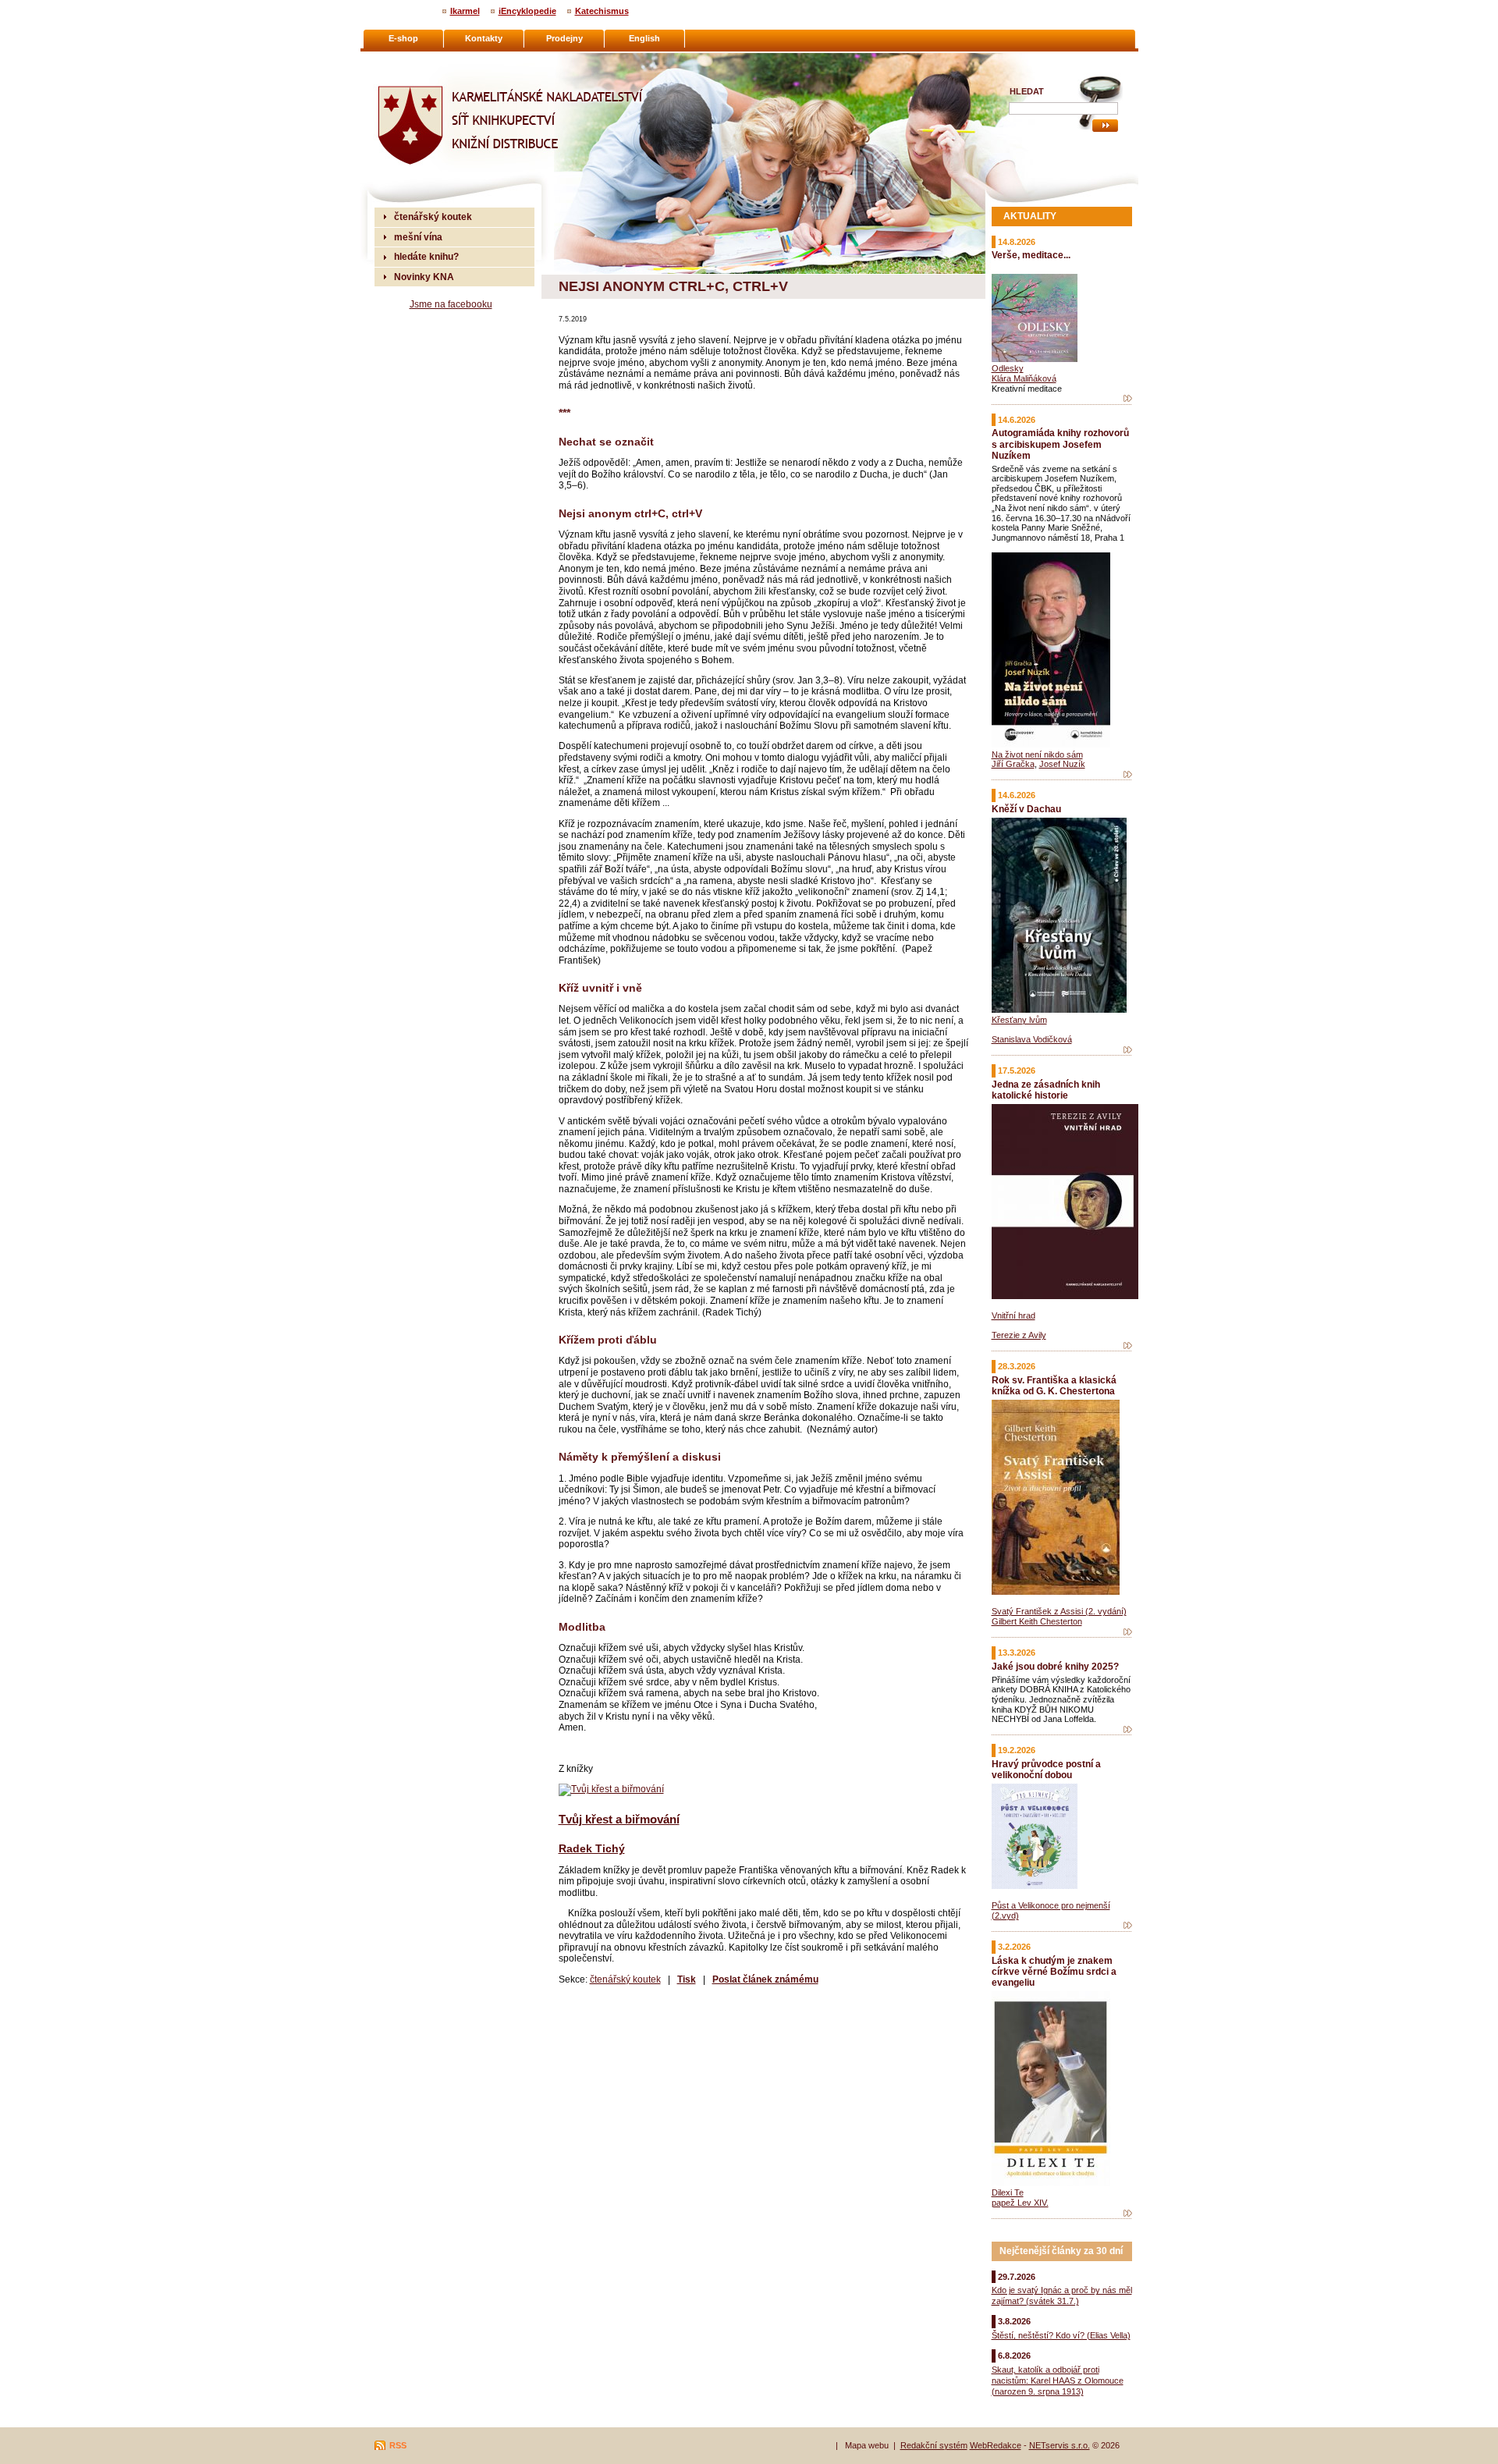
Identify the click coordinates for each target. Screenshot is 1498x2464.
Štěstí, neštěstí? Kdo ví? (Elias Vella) (1061, 2335)
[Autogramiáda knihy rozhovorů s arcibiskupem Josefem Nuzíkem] (1128, 775)
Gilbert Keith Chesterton (1037, 1621)
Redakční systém (934, 2445)
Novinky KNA (424, 277)
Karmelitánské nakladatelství (437, 59)
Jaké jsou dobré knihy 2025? (1055, 1666)
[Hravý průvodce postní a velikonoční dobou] (1128, 1926)
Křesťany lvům (1019, 1020)
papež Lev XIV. (1020, 2203)
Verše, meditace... (1031, 255)
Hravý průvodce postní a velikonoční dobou (1046, 1769)
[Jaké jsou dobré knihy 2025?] (1128, 1730)
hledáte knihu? (426, 256)
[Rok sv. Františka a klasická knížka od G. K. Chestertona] (1128, 1632)
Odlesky (1008, 368)
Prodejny (564, 38)
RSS (398, 2445)
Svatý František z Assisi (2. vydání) (1059, 1611)
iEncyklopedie (527, 11)
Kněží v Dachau (1026, 809)
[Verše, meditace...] (1128, 399)
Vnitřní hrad (1013, 1315)
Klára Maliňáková (1024, 378)
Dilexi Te (1008, 2192)
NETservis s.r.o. (1060, 2445)
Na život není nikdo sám (1037, 754)
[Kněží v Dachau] (1128, 1050)
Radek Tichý (592, 1848)
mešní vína (418, 237)
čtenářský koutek (625, 1979)
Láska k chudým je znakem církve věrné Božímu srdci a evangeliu (1054, 1971)
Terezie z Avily (1019, 1335)
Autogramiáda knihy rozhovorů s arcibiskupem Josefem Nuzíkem (1060, 444)
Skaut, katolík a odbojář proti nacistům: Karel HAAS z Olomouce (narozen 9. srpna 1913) (1058, 2381)
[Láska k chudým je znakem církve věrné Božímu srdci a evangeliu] (1128, 2214)
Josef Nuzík (1062, 764)
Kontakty (484, 38)
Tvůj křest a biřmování (619, 1819)
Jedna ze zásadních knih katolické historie (1046, 1090)
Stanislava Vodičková (1032, 1039)
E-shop (403, 38)
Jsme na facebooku (451, 304)
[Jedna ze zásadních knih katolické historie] (1128, 1346)
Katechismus (602, 11)
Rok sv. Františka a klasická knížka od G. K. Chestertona (1054, 1385)
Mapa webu (867, 2445)
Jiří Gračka (1013, 764)
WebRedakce (996, 2445)
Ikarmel (465, 11)
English (644, 38)
